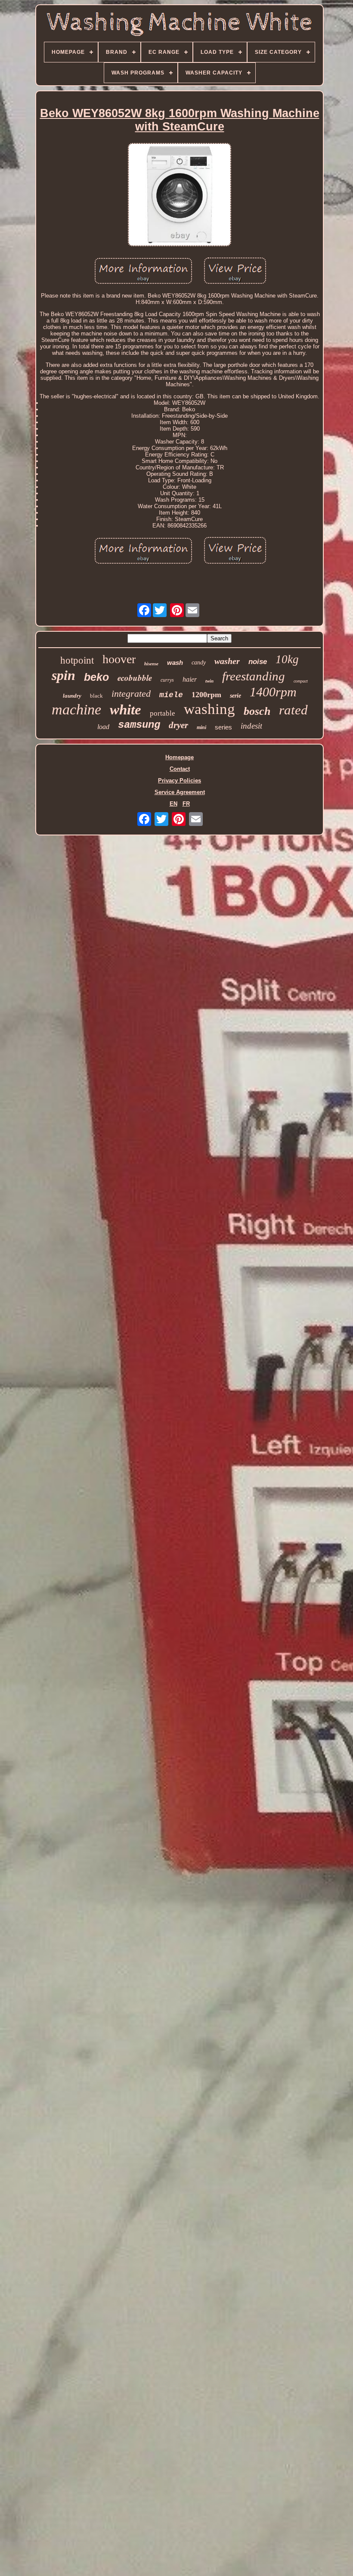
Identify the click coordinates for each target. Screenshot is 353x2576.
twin (209, 681)
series (223, 727)
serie (235, 696)
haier (190, 679)
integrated (131, 694)
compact (301, 681)
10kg (287, 659)
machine (76, 709)
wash (175, 663)
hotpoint (77, 660)
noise (258, 662)
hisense (151, 664)
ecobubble (135, 678)
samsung (139, 725)
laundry (72, 696)
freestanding (254, 676)
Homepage (180, 757)
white (125, 710)
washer (227, 661)
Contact (180, 769)
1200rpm (206, 695)
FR (186, 804)
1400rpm (273, 692)
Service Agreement (180, 792)
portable (163, 713)
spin (63, 675)
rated (293, 710)
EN (173, 804)
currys (167, 680)
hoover (119, 659)
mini (201, 727)
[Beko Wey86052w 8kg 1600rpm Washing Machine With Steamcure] (180, 195)
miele (171, 695)
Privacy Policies (180, 781)
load (103, 727)
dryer (178, 725)
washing (209, 709)
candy (199, 663)
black (96, 696)
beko (96, 677)
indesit (251, 726)
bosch (257, 711)
